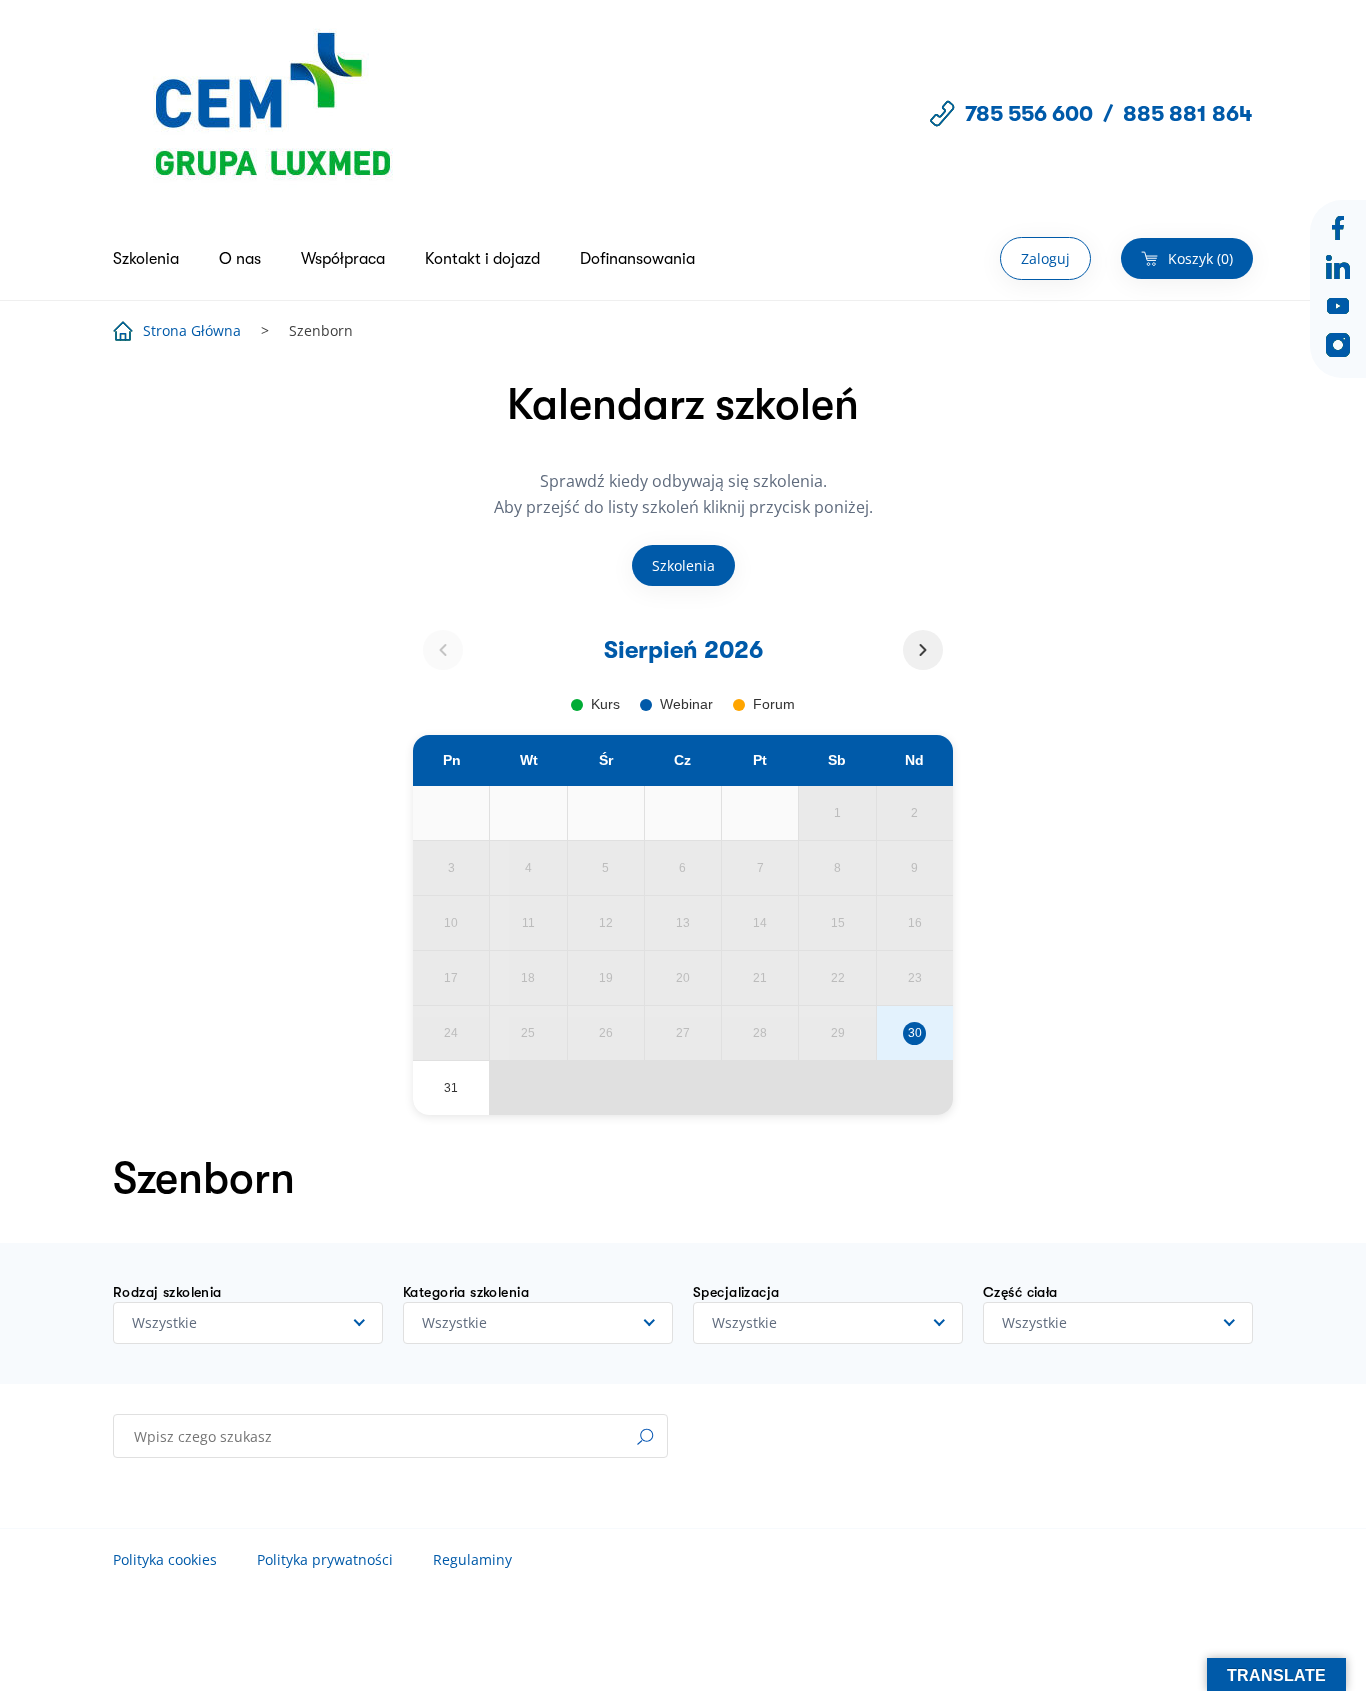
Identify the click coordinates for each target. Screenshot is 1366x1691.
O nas (240, 259)
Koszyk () (1200, 258)
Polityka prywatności (325, 1559)
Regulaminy (472, 1559)
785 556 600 (1029, 113)
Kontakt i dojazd (482, 259)
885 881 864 (1188, 113)
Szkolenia (146, 259)
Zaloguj (1045, 258)
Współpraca (343, 259)
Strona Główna (192, 330)
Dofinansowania (637, 259)
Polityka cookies (165, 1559)
